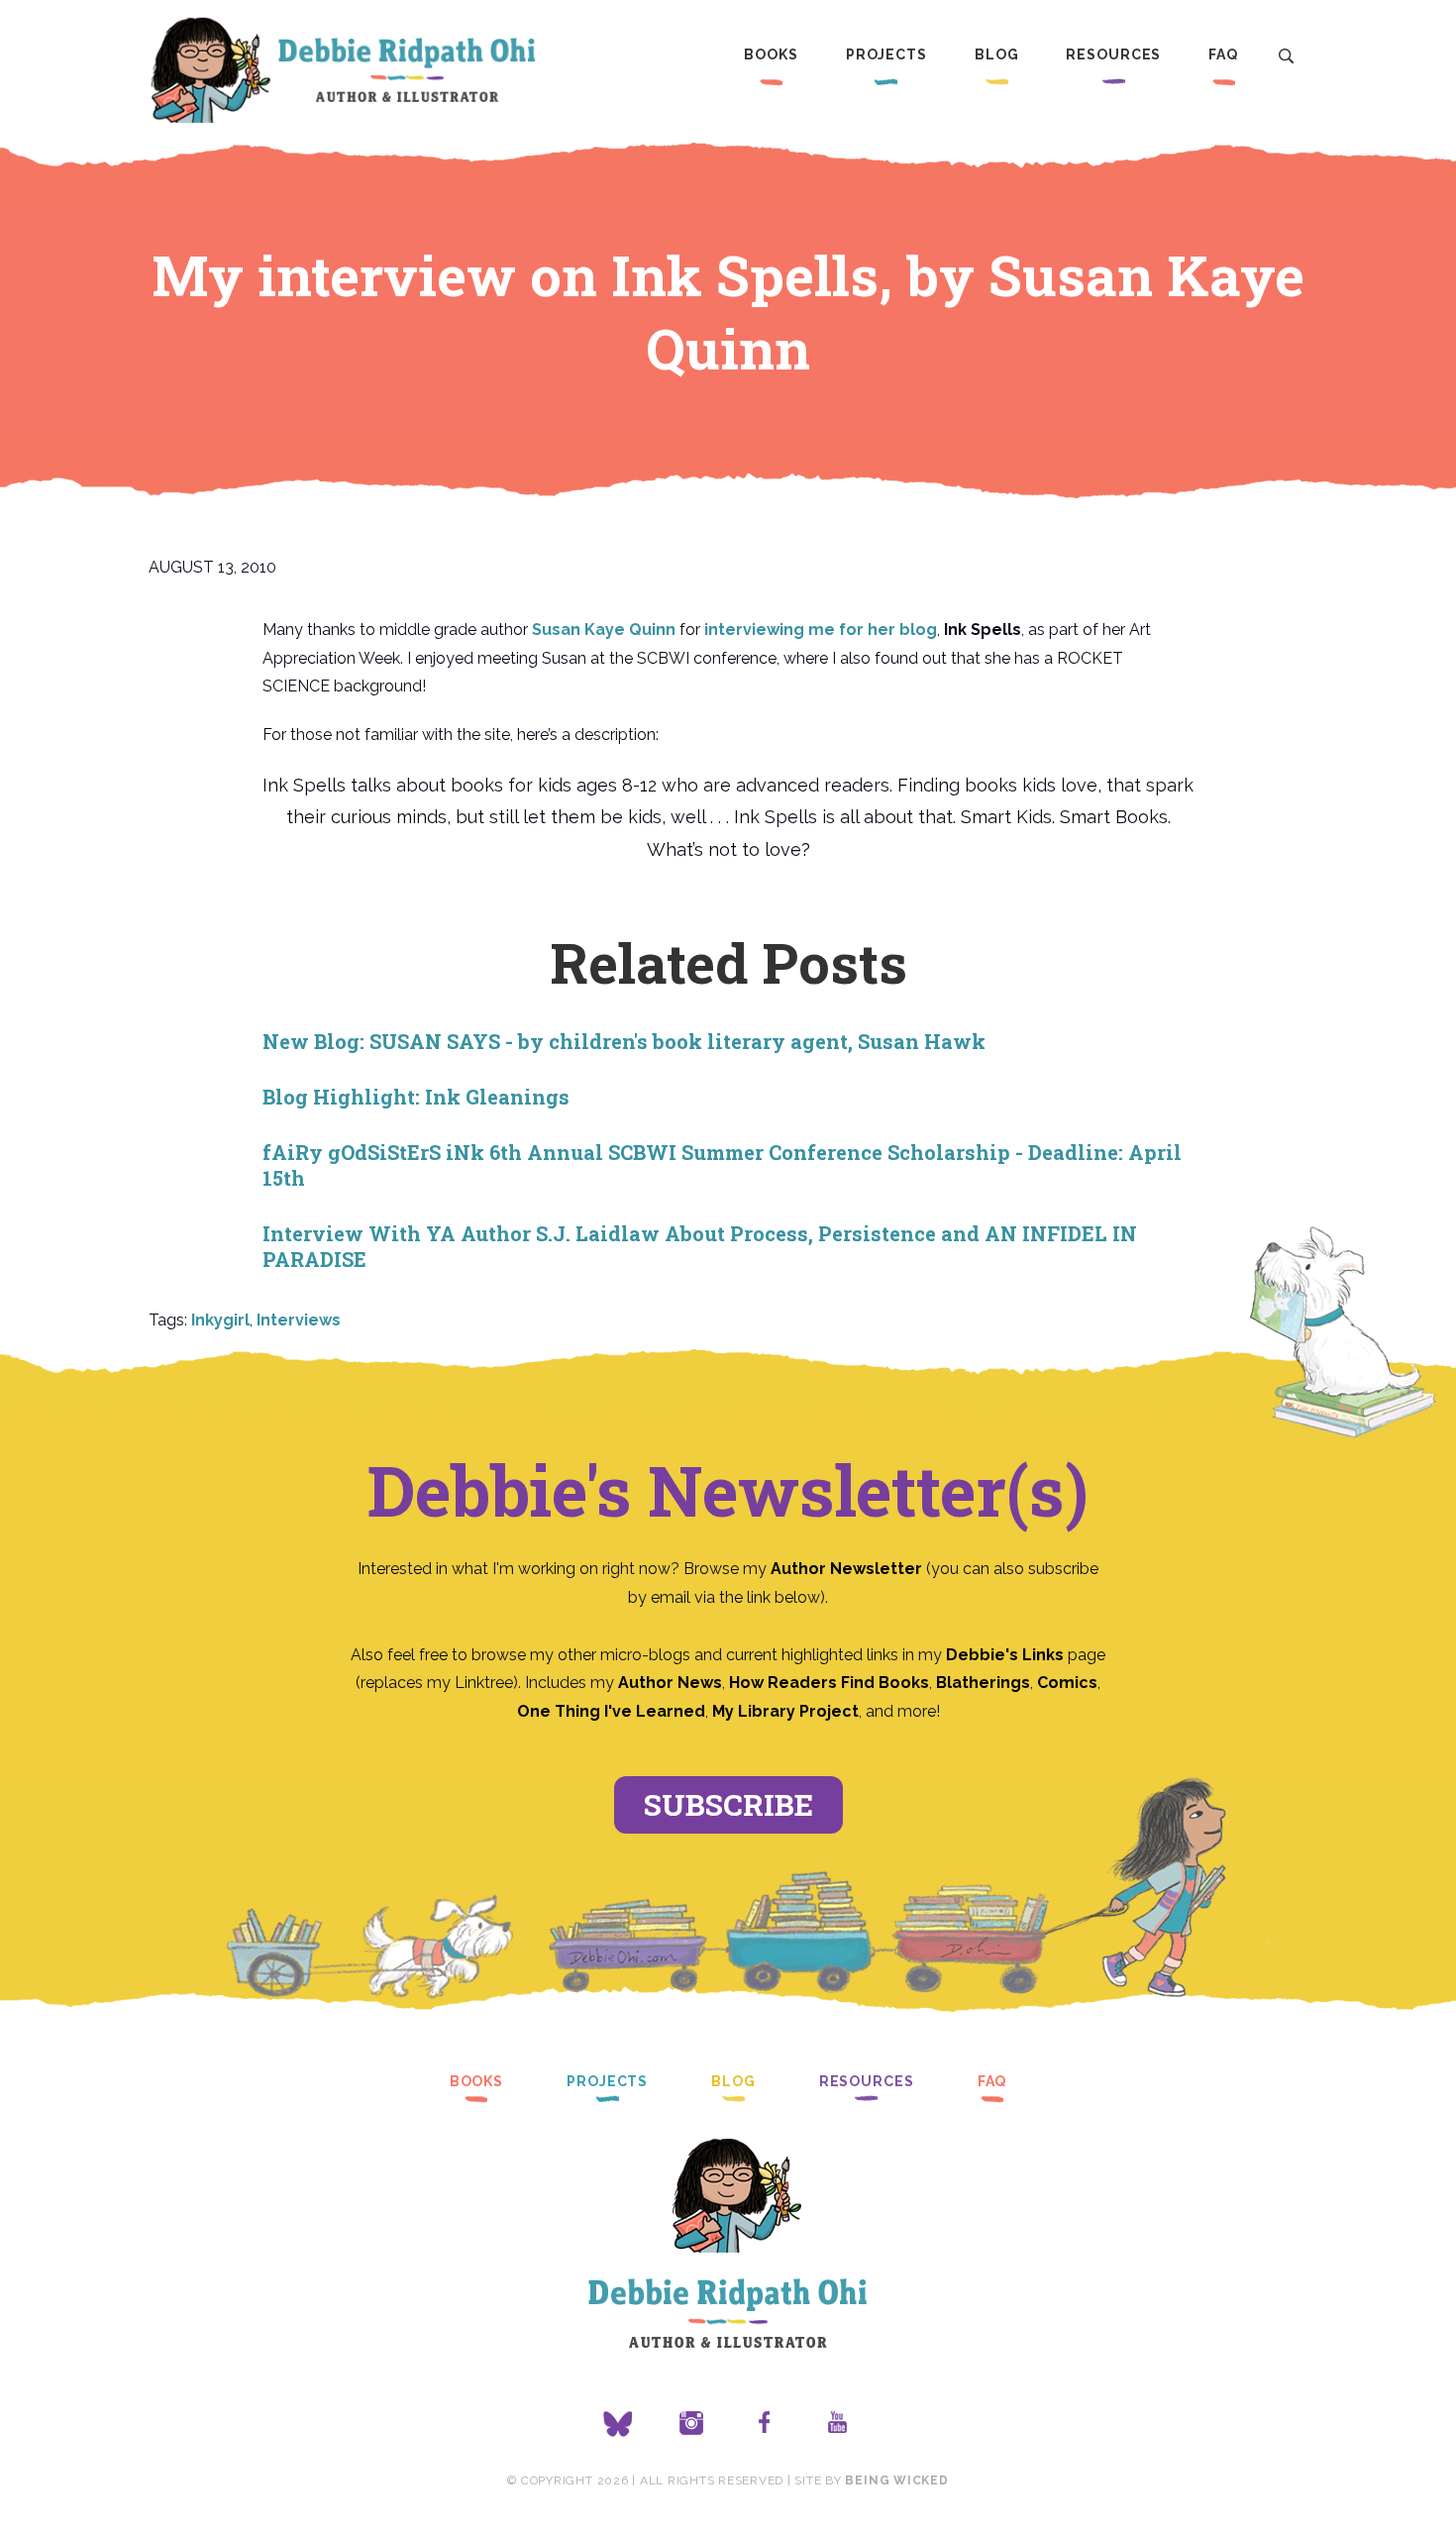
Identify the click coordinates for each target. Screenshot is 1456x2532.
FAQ (1223, 54)
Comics (1067, 1683)
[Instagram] (691, 2424)
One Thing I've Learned (611, 1711)
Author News (670, 1683)
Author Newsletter (848, 1569)
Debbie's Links (1005, 1655)
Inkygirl (220, 1320)
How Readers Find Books (829, 1683)
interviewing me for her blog (821, 630)
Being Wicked (896, 2480)
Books (771, 54)
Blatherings (983, 1683)
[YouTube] (838, 2424)
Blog (997, 54)
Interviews (299, 1320)
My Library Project (785, 1711)
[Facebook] (765, 2424)
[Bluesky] (618, 2424)
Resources (1113, 54)
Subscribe (728, 1804)
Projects (886, 54)
